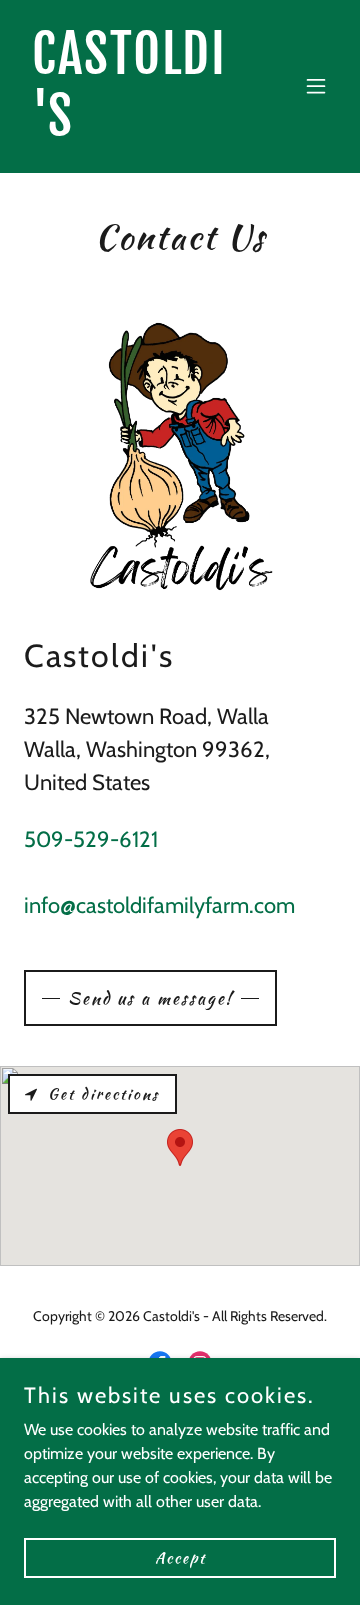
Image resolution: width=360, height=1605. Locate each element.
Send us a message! (150, 998)
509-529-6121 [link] (91, 839)
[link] (133, 130)
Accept (180, 1557)
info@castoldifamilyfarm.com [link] (159, 905)
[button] (316, 86)
